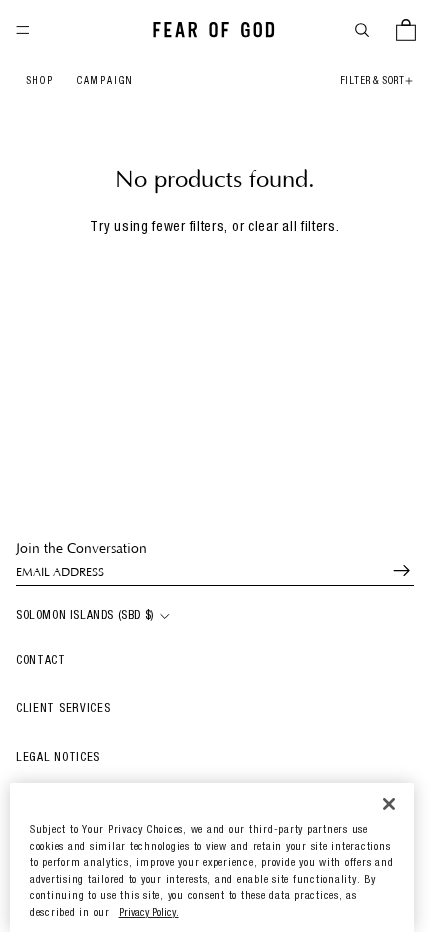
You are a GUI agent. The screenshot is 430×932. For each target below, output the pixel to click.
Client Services (63, 709)
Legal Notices (58, 758)
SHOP (40, 82)
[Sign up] (393, 571)
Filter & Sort (372, 82)
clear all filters (292, 228)
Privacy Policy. (149, 913)
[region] (212, 857)
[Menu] (23, 30)
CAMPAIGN (105, 82)
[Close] (389, 803)
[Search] (362, 30)
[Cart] (406, 30)
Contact (41, 661)
